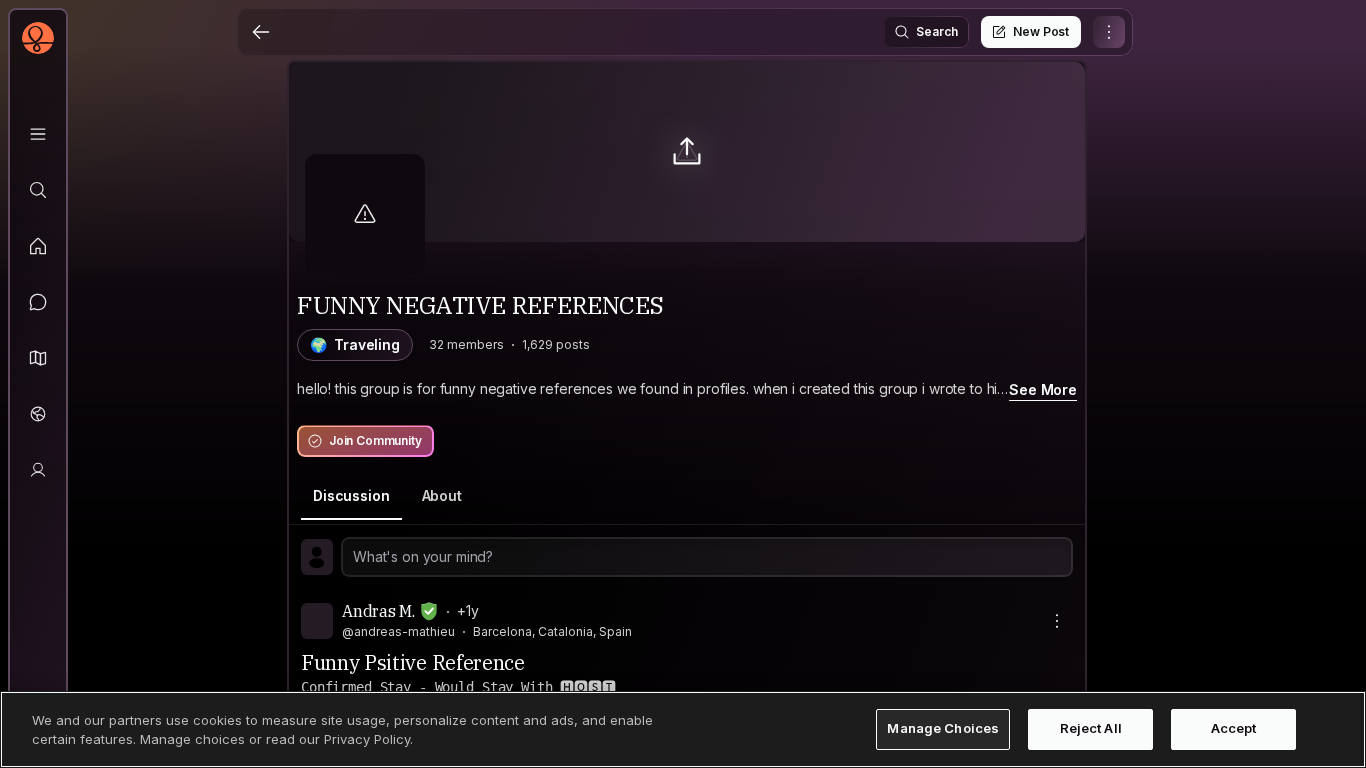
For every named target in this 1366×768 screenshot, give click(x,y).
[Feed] (38, 246)
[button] (38, 358)
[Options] (1109, 32)
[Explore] (38, 190)
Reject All (1091, 729)
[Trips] (38, 414)
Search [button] (936, 31)
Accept (1234, 729)
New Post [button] (1041, 31)
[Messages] (38, 302)
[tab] (351, 496)
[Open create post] (687, 557)
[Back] (261, 32)
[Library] (38, 134)
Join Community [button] (375, 440)
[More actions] (1057, 621)
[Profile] (38, 470)
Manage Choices (943, 729)
